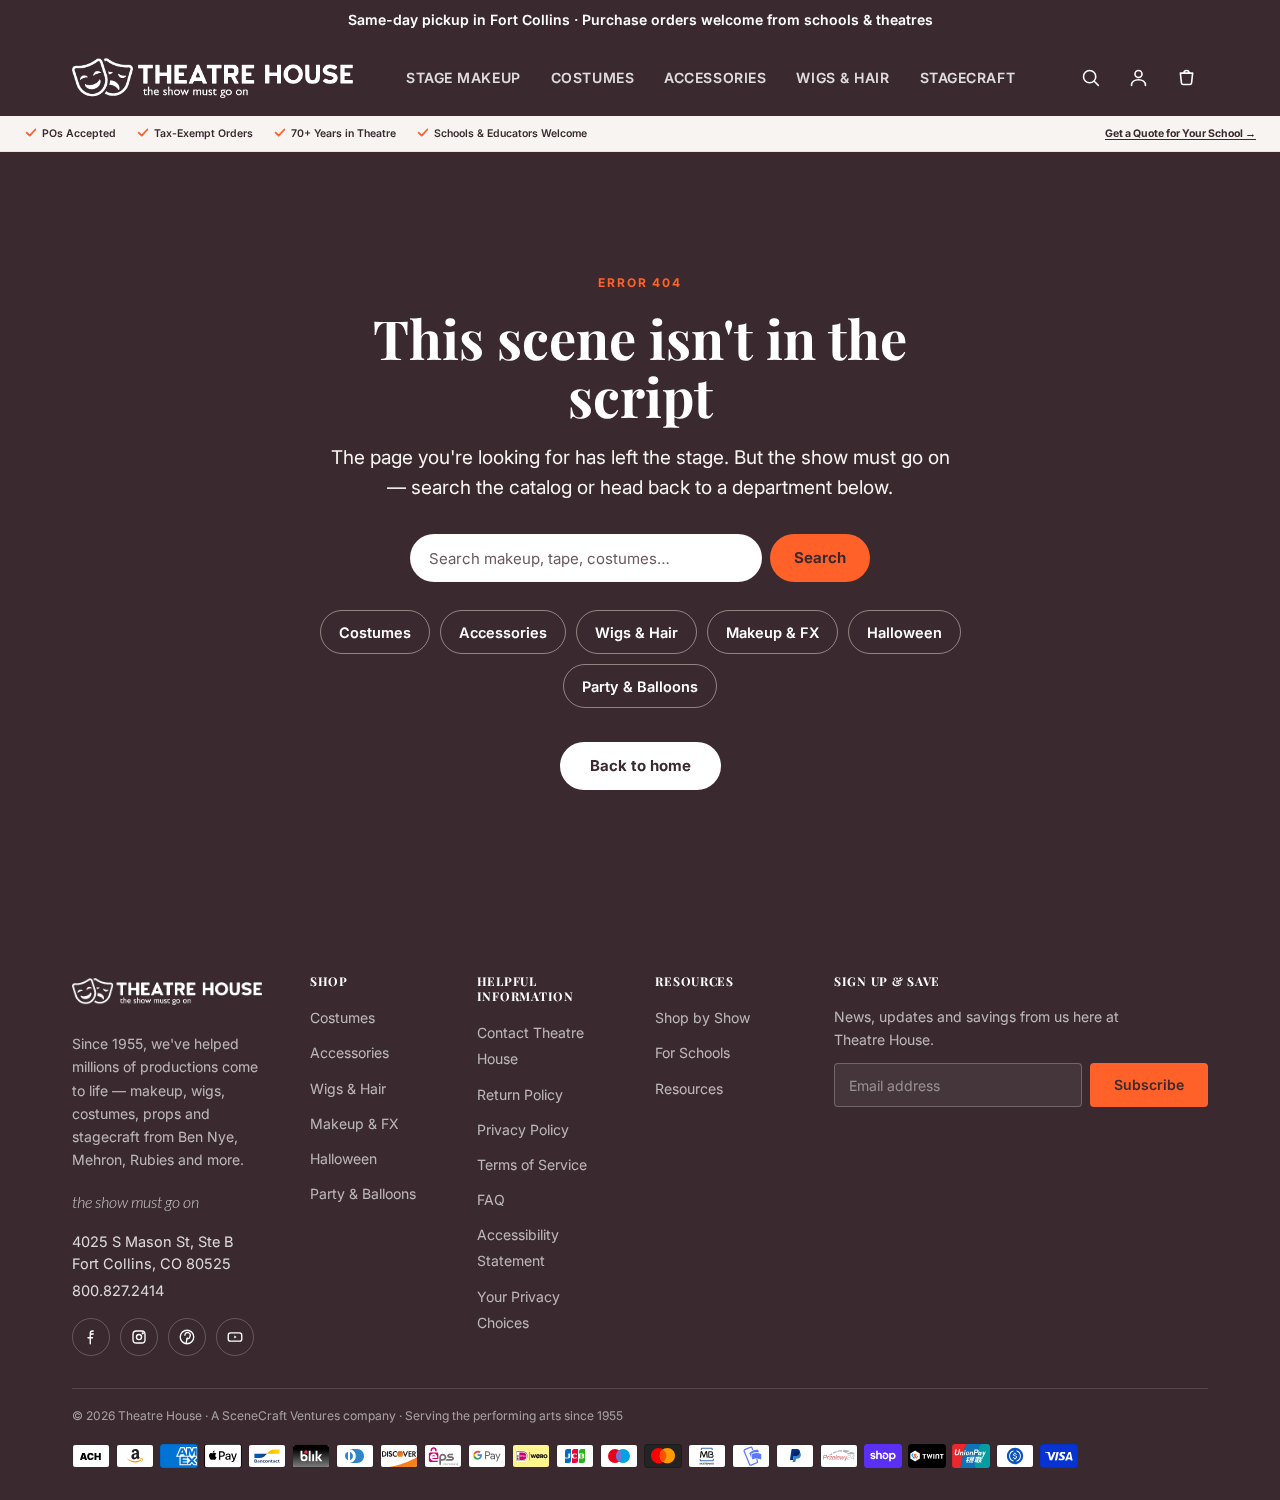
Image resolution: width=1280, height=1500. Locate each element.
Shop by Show (702, 1017)
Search (820, 557)
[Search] (1090, 78)
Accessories (715, 77)
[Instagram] (139, 1337)
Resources (689, 1088)
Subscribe (1149, 1084)
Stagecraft (968, 77)
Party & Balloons (640, 686)
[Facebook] (91, 1337)
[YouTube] (235, 1337)
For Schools (692, 1052)
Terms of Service (532, 1164)
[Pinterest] (187, 1337)
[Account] (1138, 78)
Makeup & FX (772, 632)
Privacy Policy (523, 1129)
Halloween (904, 632)
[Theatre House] (212, 78)
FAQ (491, 1199)
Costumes (592, 77)
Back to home (640, 765)
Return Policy (520, 1094)
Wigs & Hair (842, 77)
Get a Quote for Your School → (1180, 133)
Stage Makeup (463, 77)
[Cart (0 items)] (1186, 78)
